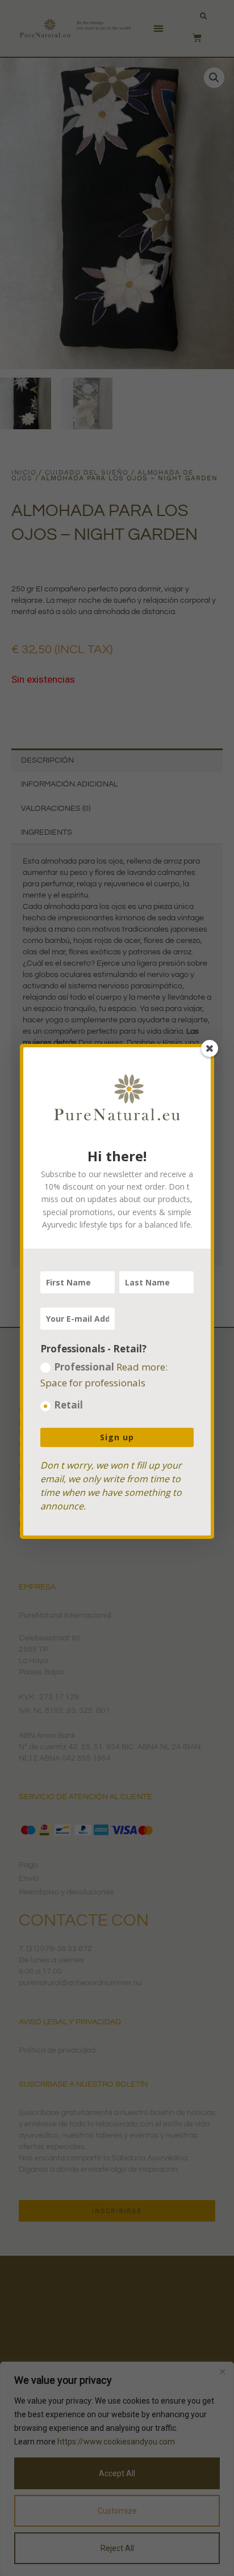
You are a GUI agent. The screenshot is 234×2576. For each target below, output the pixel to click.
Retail (68, 1405)
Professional (104, 1375)
